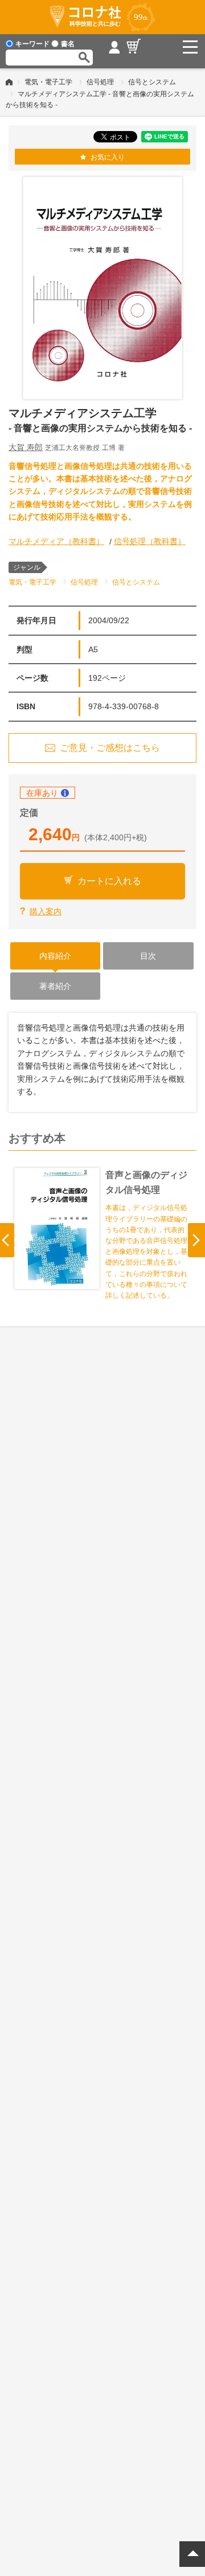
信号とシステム (152, 82)
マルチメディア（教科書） (56, 541)
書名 (68, 44)
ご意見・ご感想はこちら (110, 748)
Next (196, 1240)
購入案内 (46, 911)
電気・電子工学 (48, 82)
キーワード (32, 44)
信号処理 (100, 82)
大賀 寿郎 (26, 447)
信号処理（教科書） (150, 541)
